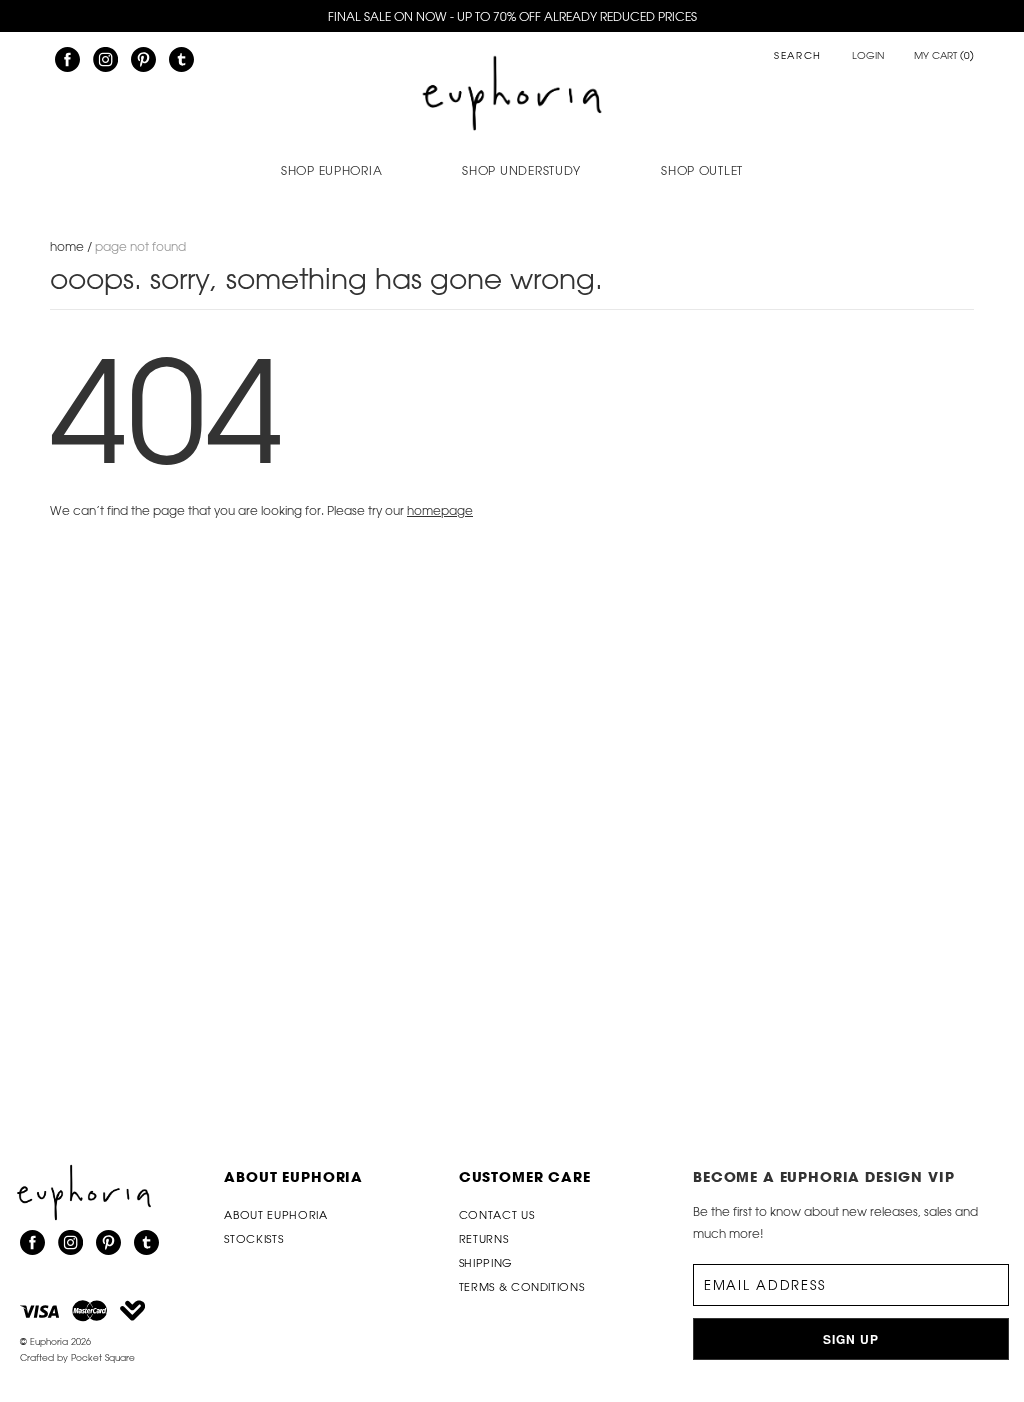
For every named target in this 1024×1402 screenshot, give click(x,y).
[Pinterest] (143, 60)
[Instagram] (105, 60)
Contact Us (496, 1214)
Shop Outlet (702, 170)
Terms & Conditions (522, 1286)
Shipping (486, 1262)
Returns (484, 1238)
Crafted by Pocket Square (77, 1357)
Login (868, 55)
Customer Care (525, 1176)
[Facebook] (67, 60)
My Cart (944, 55)
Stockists (253, 1238)
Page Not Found (140, 246)
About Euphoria (293, 1176)
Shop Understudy (521, 170)
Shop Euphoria (331, 170)
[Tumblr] (181, 60)
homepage (440, 510)
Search (798, 56)
